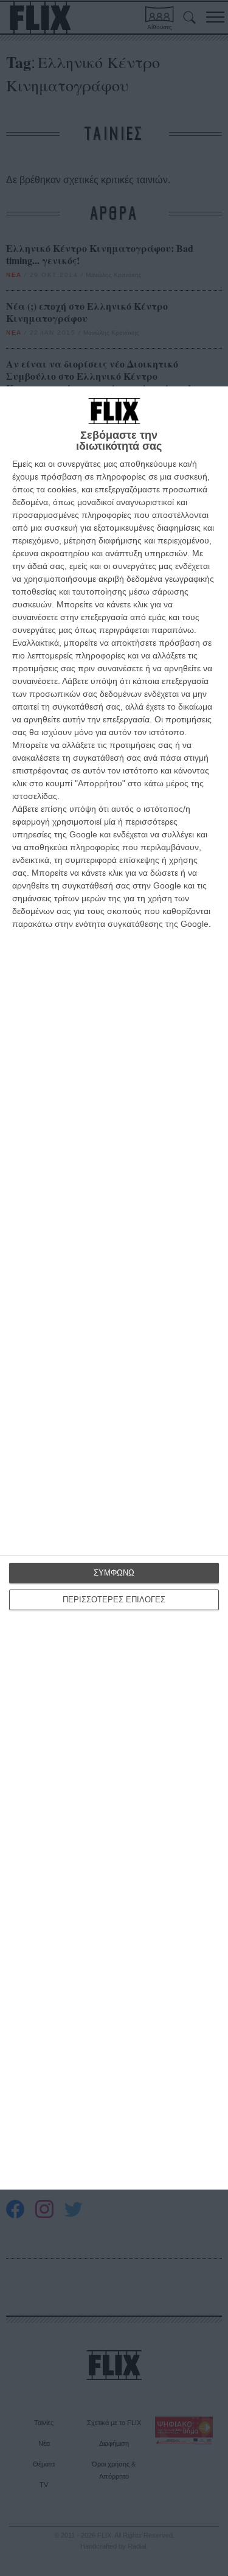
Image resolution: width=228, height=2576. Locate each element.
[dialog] (114, 1288)
